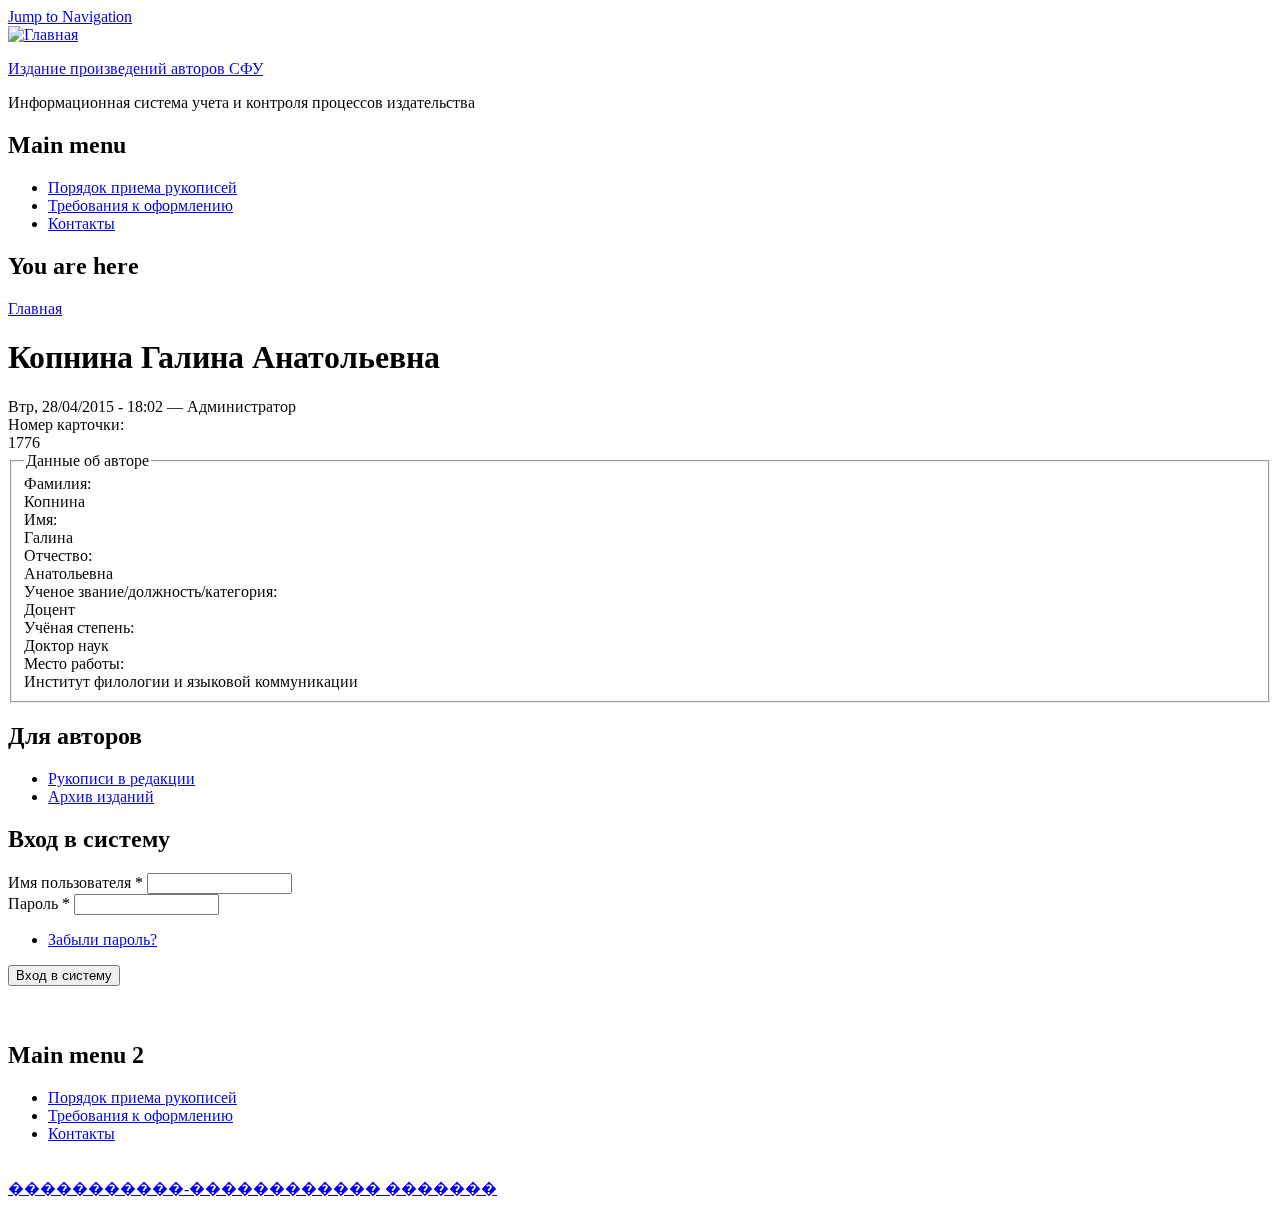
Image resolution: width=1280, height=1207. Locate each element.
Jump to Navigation (70, 16)
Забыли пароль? (102, 939)
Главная (35, 308)
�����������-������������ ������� (252, 1188)
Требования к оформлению (140, 205)
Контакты (81, 223)
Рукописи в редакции (121, 778)
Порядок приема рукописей (142, 187)
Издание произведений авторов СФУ (135, 68)
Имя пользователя (75, 882)
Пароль (39, 903)
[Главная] (43, 34)
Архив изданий (101, 796)
